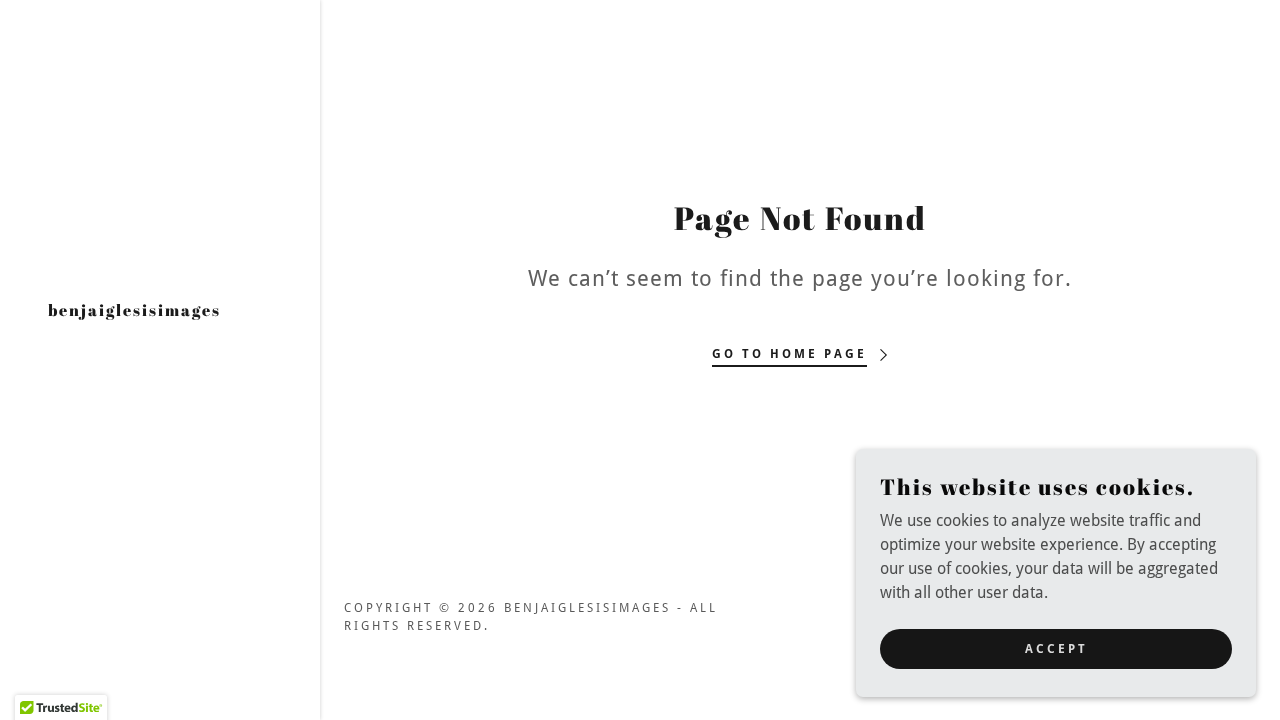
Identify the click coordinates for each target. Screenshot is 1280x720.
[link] (134, 310)
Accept (1056, 648)
